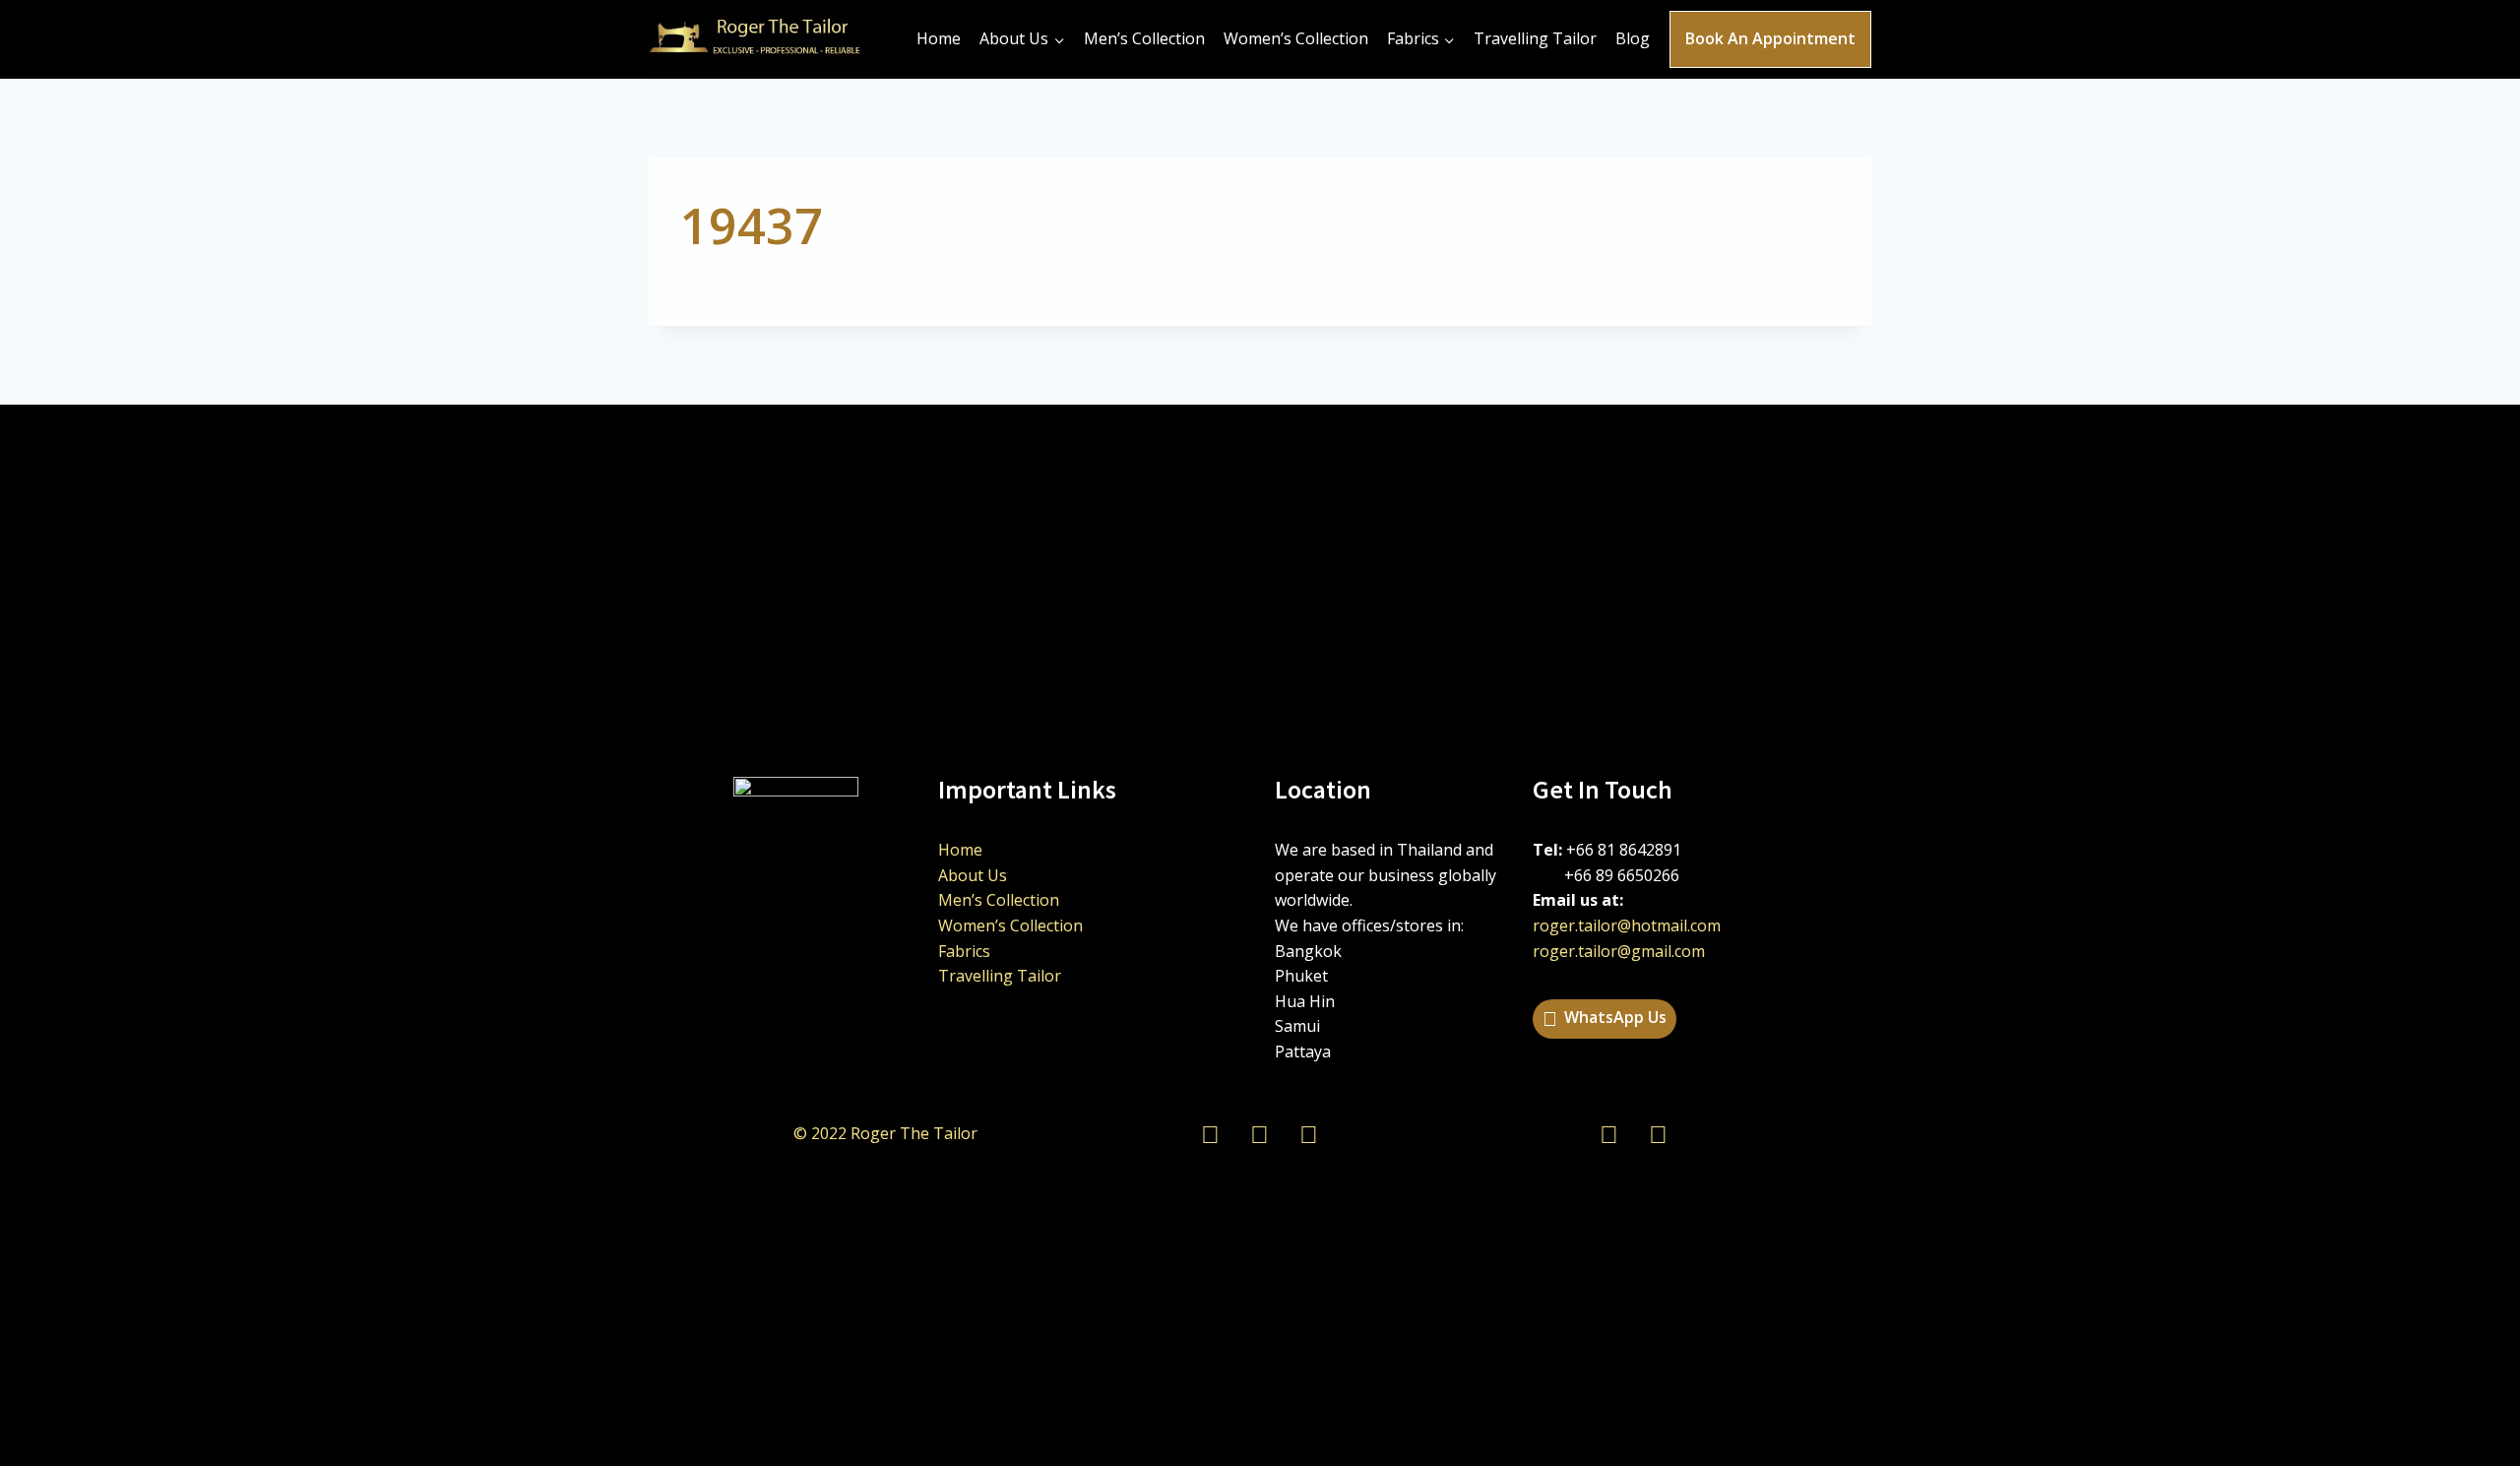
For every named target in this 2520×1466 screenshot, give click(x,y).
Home (939, 38)
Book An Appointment (1770, 38)
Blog (1633, 38)
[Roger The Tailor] (762, 40)
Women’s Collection (1296, 38)
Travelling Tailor (1535, 38)
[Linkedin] (1609, 1133)
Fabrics (964, 951)
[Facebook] (1659, 1133)
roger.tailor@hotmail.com (1627, 925)
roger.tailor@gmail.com (1619, 951)
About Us (973, 875)
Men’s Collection (1144, 38)
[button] (1605, 1019)
